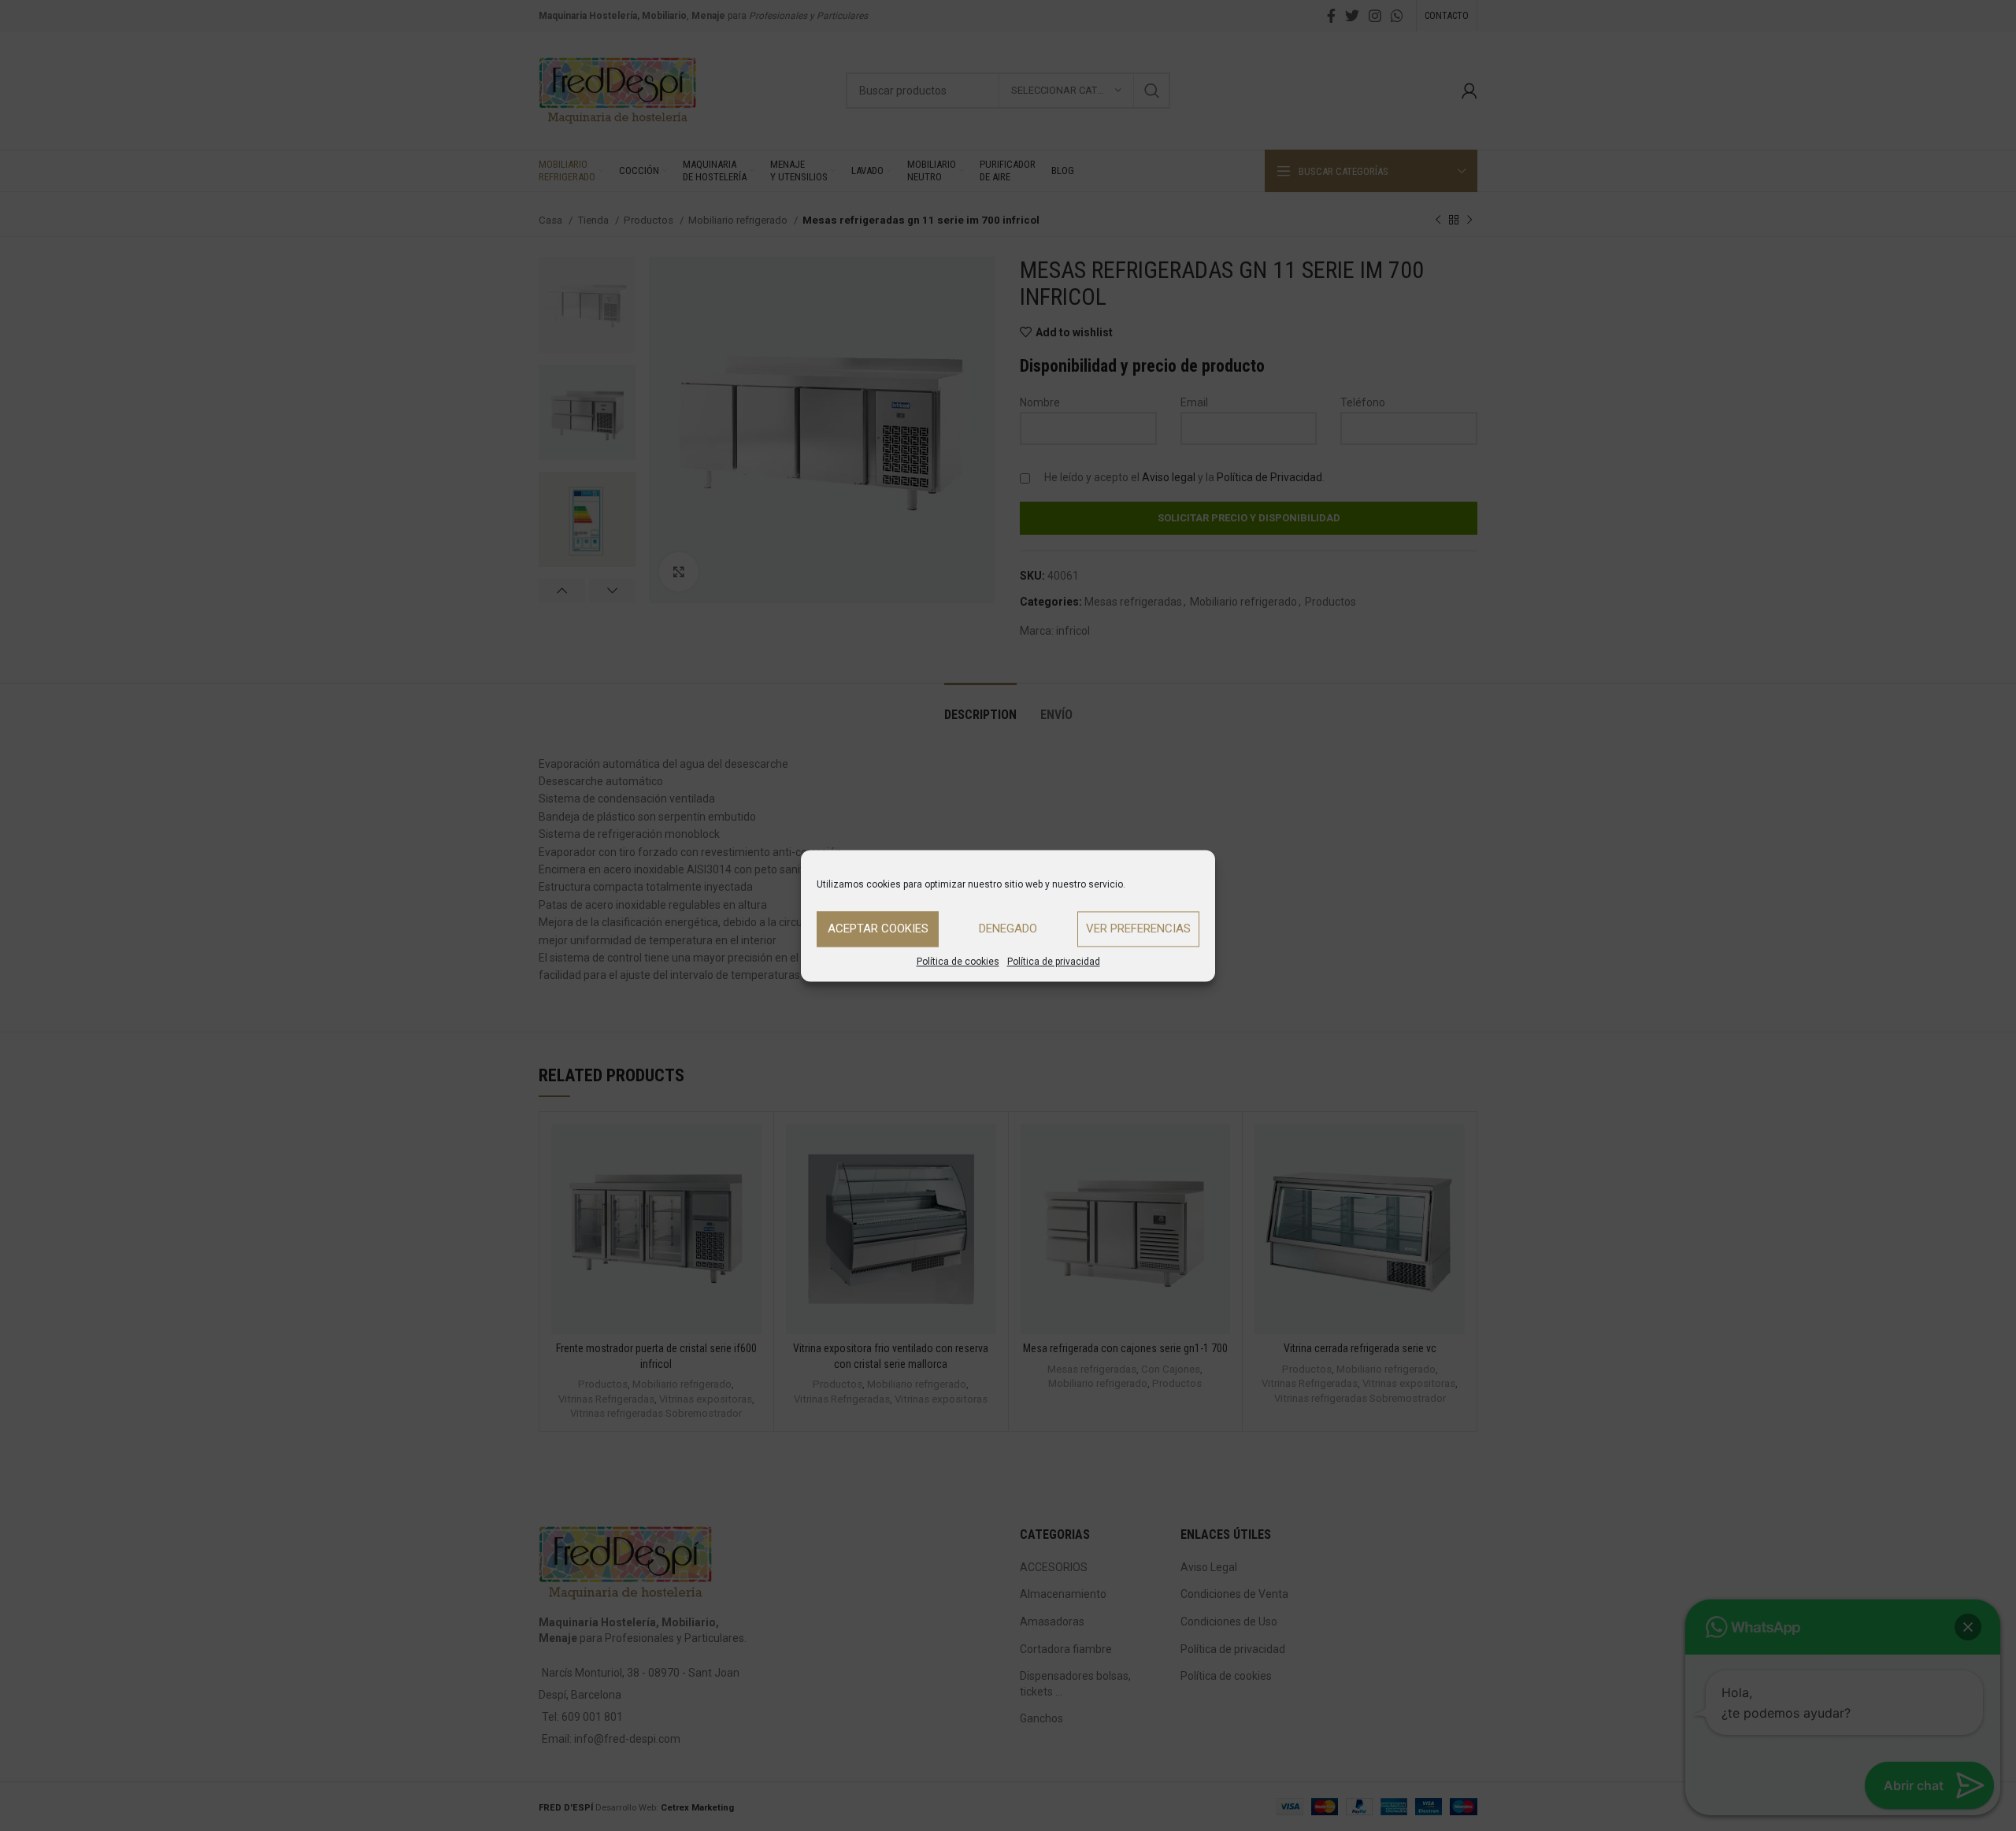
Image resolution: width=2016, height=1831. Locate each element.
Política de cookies (958, 962)
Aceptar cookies (878, 928)
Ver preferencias (1138, 928)
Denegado (1008, 928)
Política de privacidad (1054, 962)
